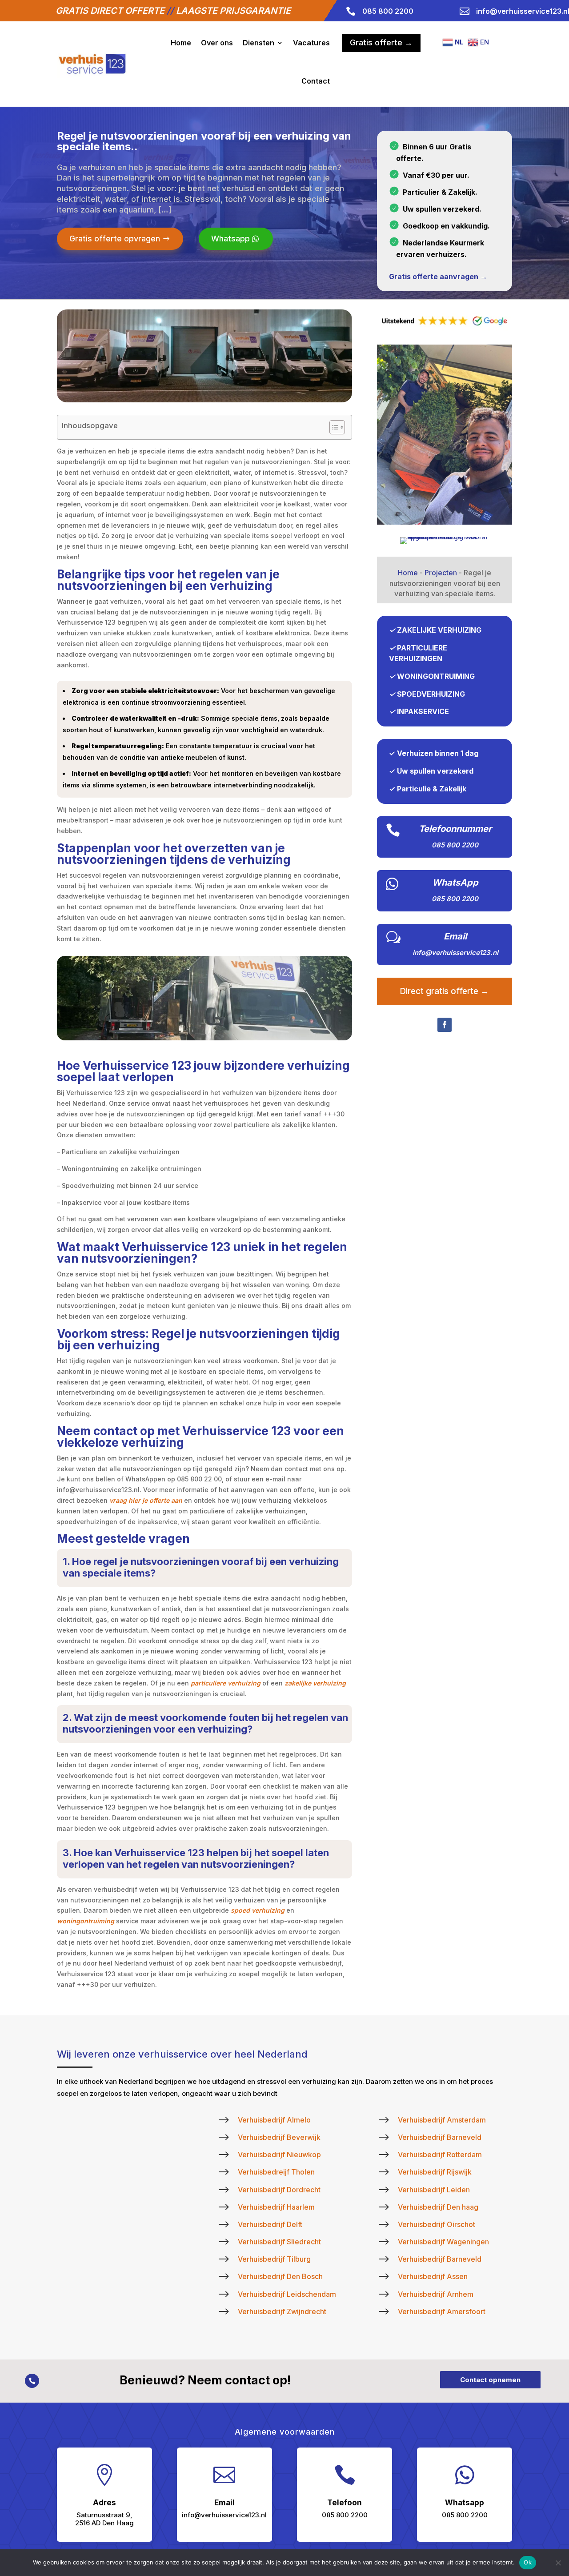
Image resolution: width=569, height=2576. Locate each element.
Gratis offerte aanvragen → (438, 277)
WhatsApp (455, 883)
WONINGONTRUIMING (436, 676)
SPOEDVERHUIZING (431, 694)
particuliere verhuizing (226, 1683)
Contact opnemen (490, 2380)
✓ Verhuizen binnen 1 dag (434, 753)
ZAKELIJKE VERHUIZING (439, 630)
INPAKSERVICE (423, 711)
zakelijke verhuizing (315, 1683)
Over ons (217, 43)
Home (181, 43)
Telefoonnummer (455, 829)
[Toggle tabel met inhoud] (333, 427)
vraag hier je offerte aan (146, 1500)
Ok (528, 2562)
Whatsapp (230, 239)
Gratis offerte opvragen (115, 239)
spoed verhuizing (258, 1910)
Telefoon (345, 2503)
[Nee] (558, 2563)
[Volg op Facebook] (445, 1025)
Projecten (441, 573)
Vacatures (311, 43)
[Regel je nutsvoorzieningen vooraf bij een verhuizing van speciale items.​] (445, 522)
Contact (316, 81)
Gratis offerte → (381, 42)
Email (455, 936)
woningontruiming (86, 1921)
